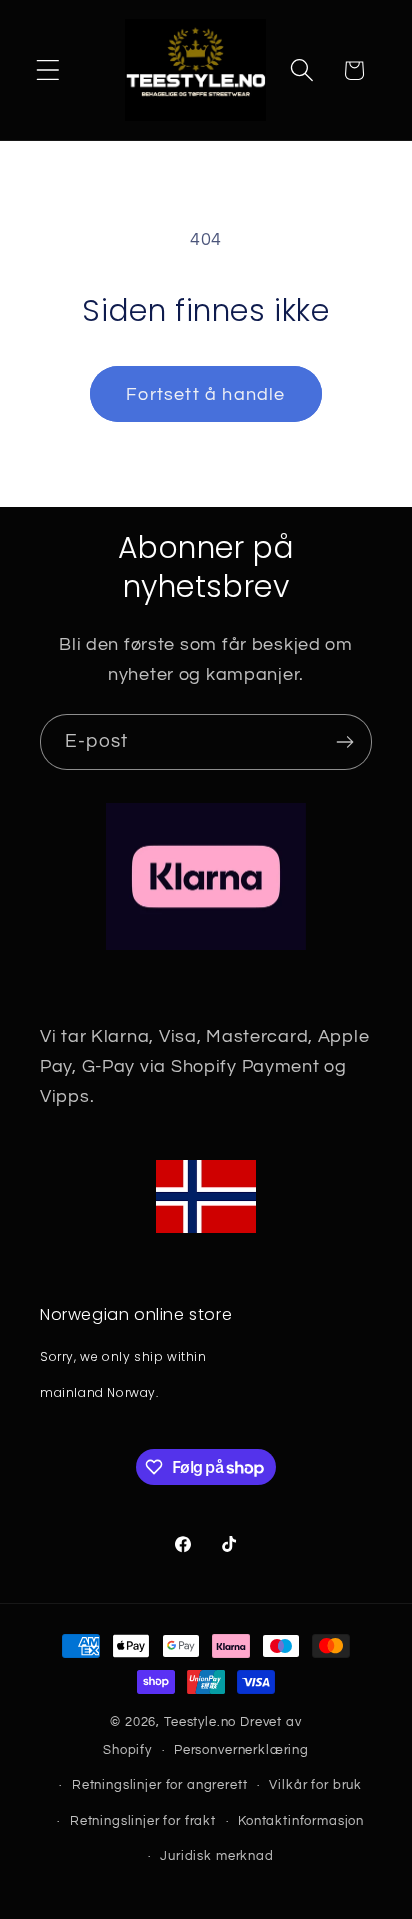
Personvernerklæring (241, 1750)
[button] (48, 70)
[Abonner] (344, 742)
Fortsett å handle (205, 394)
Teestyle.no (200, 1722)
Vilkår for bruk (315, 1785)
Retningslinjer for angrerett (160, 1785)
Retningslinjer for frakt (143, 1821)
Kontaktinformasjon (301, 1821)
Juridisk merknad (216, 1856)
